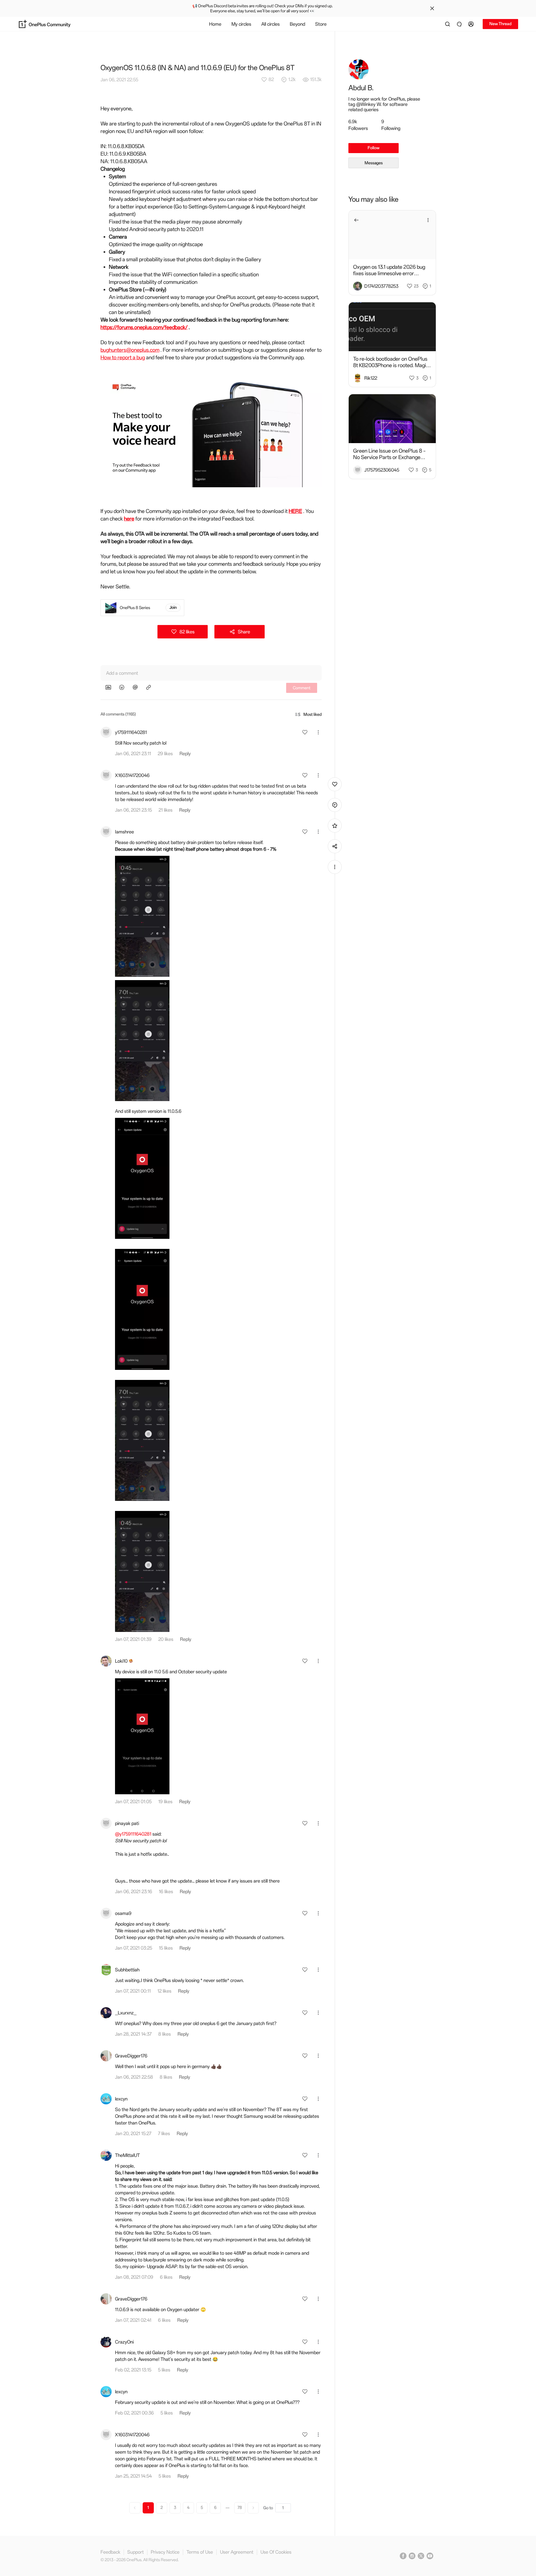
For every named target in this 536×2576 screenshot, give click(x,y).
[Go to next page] (253, 2508)
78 (240, 2508)
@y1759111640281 (133, 1834)
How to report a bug (123, 357)
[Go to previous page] (135, 2508)
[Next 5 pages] (228, 2508)
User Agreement (237, 2552)
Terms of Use (200, 2552)
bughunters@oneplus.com (130, 350)
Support (136, 2552)
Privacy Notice (165, 2552)
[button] (472, 24)
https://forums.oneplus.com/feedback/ (144, 327)
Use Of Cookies (276, 2552)
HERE (295, 511)
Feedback (110, 2552)
